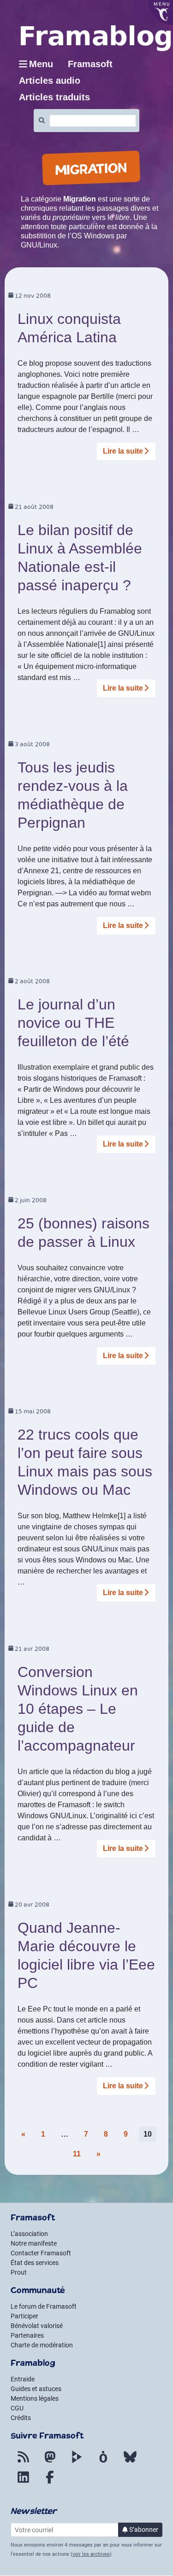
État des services (35, 2263)
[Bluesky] (130, 2462)
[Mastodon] (50, 2462)
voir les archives (91, 2554)
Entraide (23, 2379)
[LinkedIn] (23, 2483)
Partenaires (27, 2335)
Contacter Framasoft (41, 2253)
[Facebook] (50, 2483)
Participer (24, 2316)
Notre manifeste (34, 2243)
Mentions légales (35, 2398)
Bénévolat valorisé (37, 2326)
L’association (29, 2234)
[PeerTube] (77, 2462)
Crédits (21, 2418)
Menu (41, 64)
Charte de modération (42, 2345)
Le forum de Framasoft (44, 2306)
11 (77, 2154)
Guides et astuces (36, 2389)
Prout (19, 2272)
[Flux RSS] (23, 2462)
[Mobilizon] (103, 2462)
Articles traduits (54, 97)
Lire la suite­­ (123, 451)
